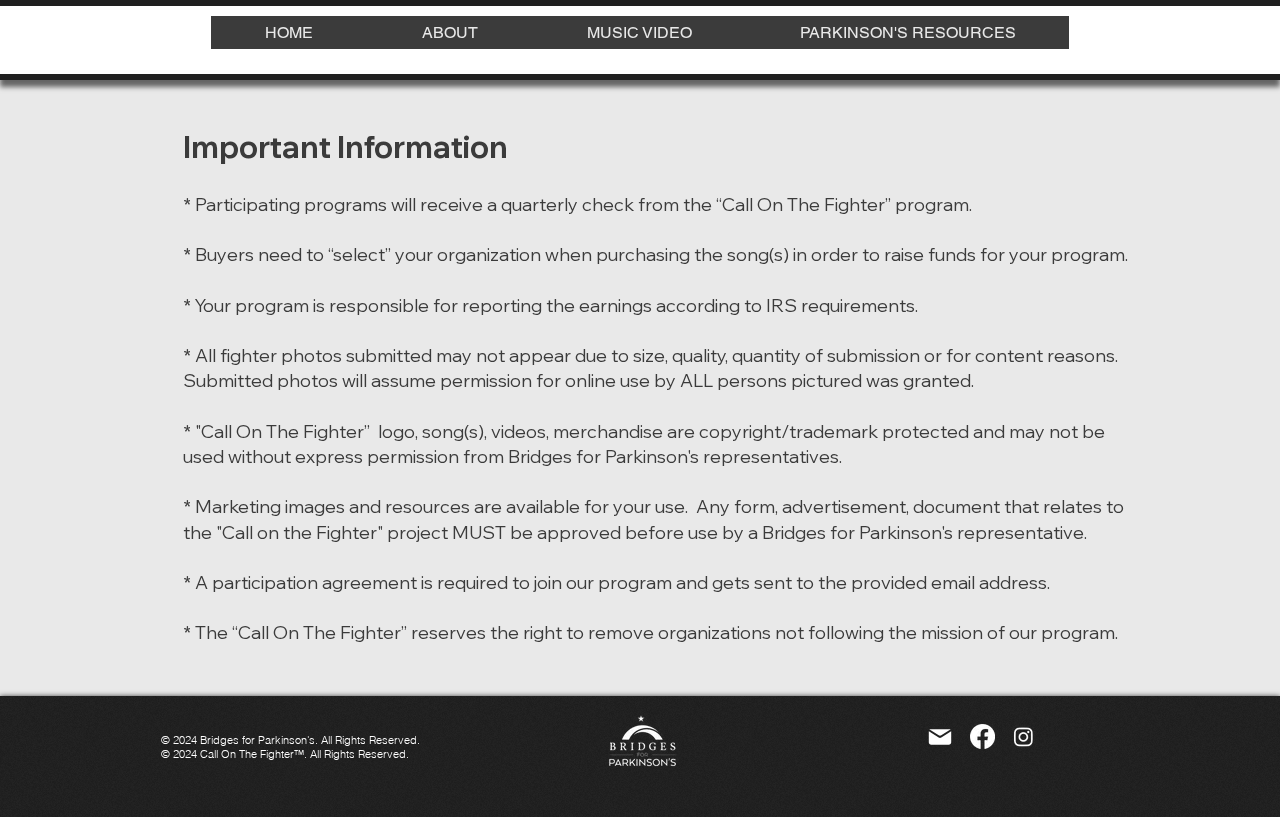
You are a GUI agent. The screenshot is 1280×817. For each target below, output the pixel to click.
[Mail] (940, 737)
